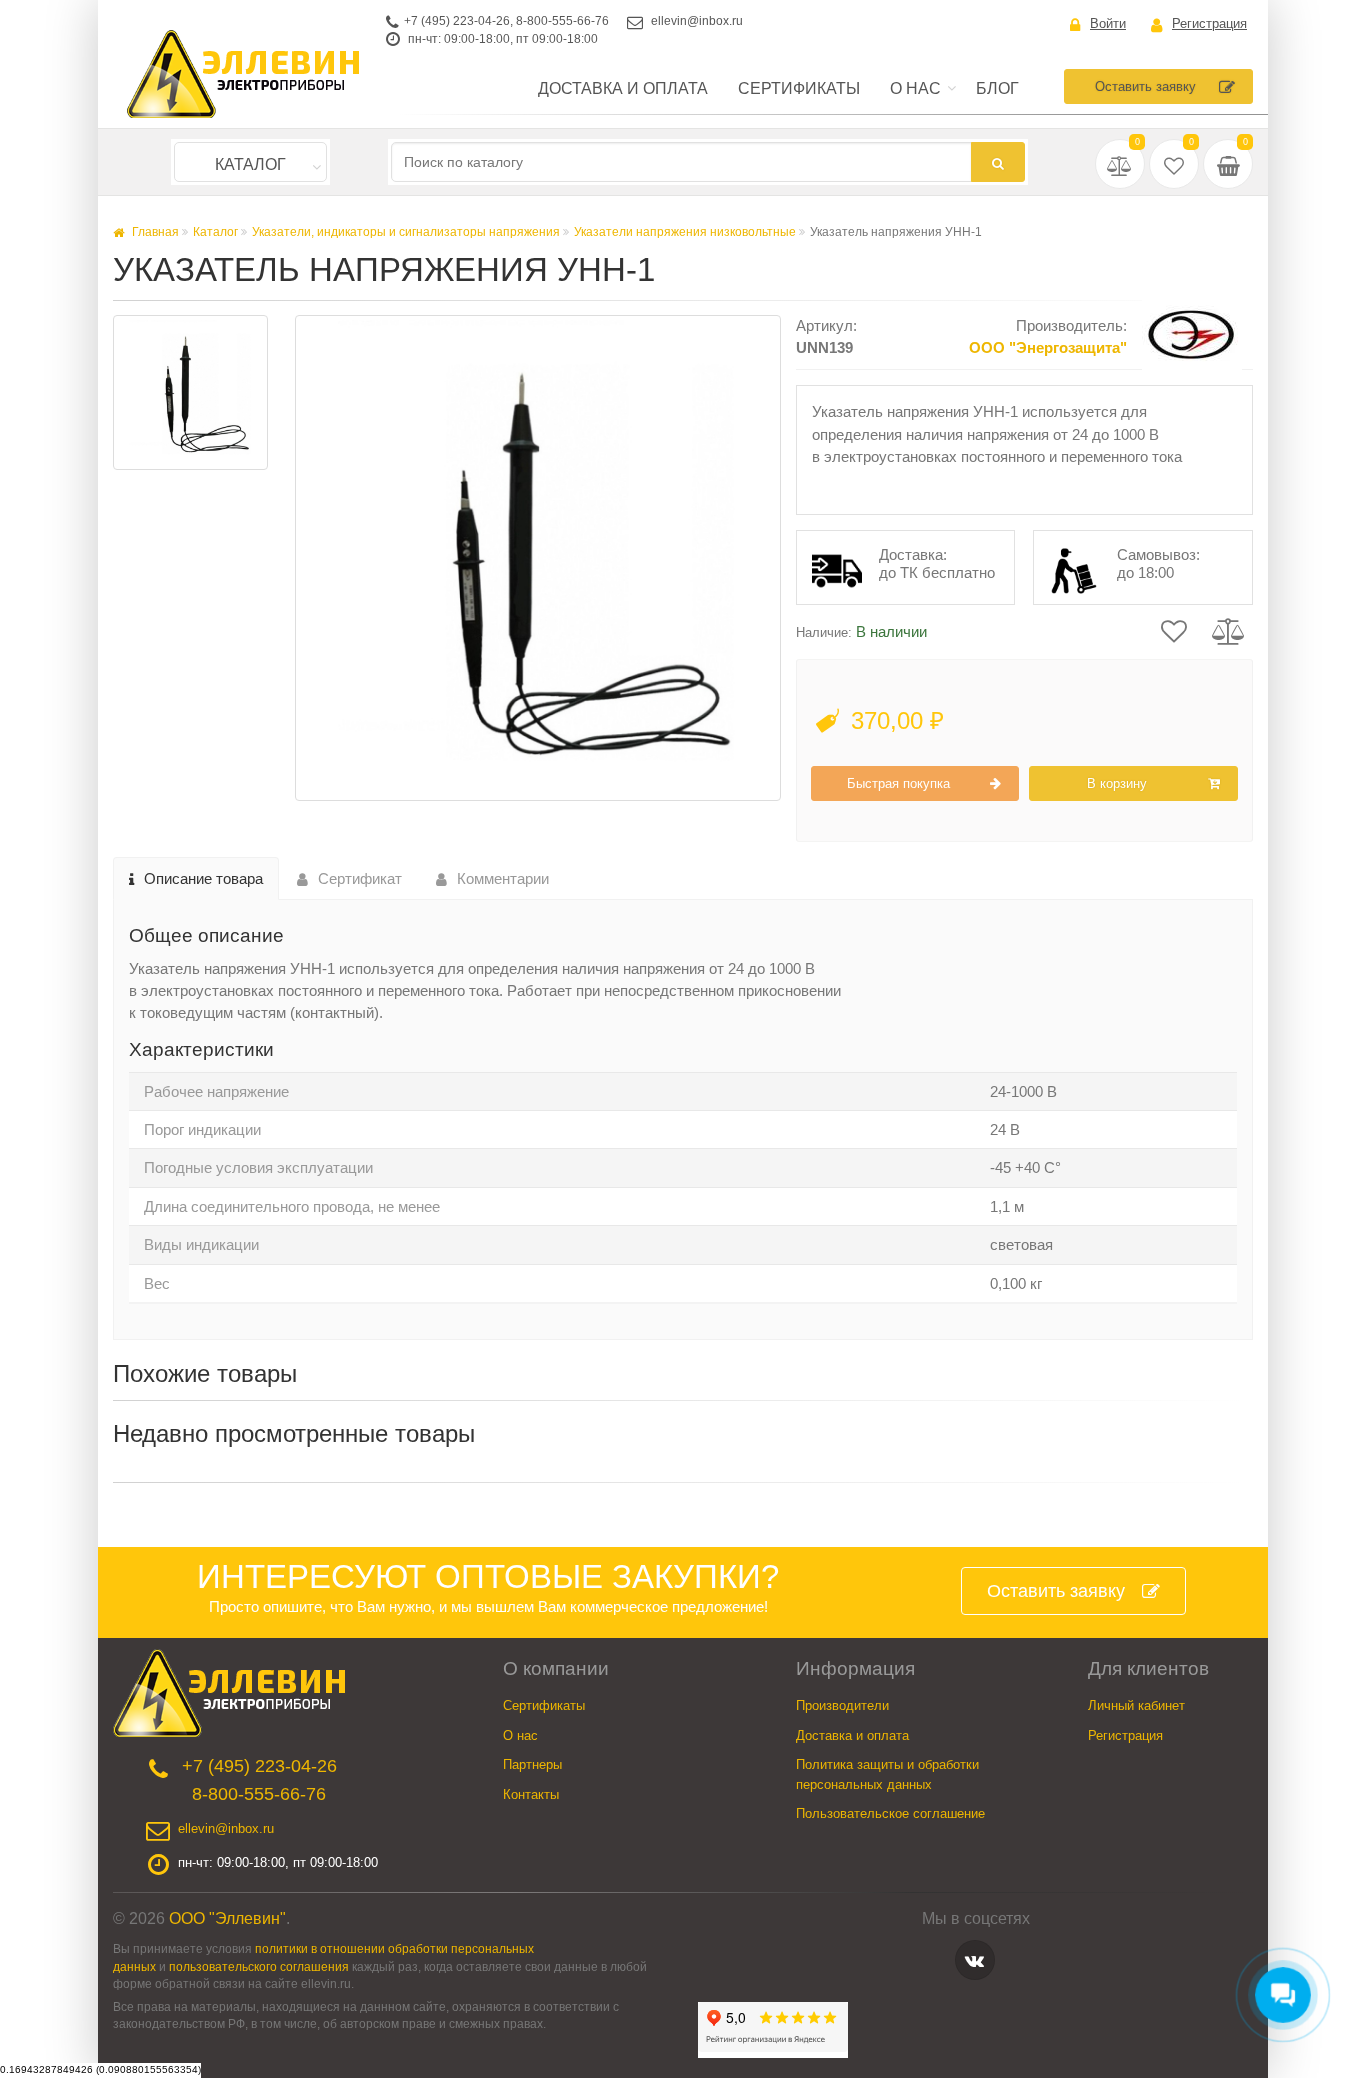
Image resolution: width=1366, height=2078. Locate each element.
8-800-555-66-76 (562, 21)
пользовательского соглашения (259, 1966)
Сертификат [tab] (360, 878)
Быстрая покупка (898, 783)
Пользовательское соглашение (890, 1813)
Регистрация (1209, 23)
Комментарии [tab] (503, 878)
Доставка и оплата (623, 88)
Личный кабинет (1136, 1705)
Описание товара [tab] (203, 878)
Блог (997, 88)
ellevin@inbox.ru (697, 21)
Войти (1108, 23)
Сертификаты (799, 88)
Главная (154, 232)
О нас (915, 88)
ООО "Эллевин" (227, 1918)
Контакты (531, 1794)
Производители (842, 1705)
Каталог (250, 164)
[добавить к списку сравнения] (1228, 629)
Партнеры (532, 1764)
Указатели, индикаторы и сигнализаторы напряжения (406, 232)
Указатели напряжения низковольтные (685, 232)
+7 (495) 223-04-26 (457, 21)
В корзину (1117, 783)
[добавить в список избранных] (1174, 629)
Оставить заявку (1145, 86)
